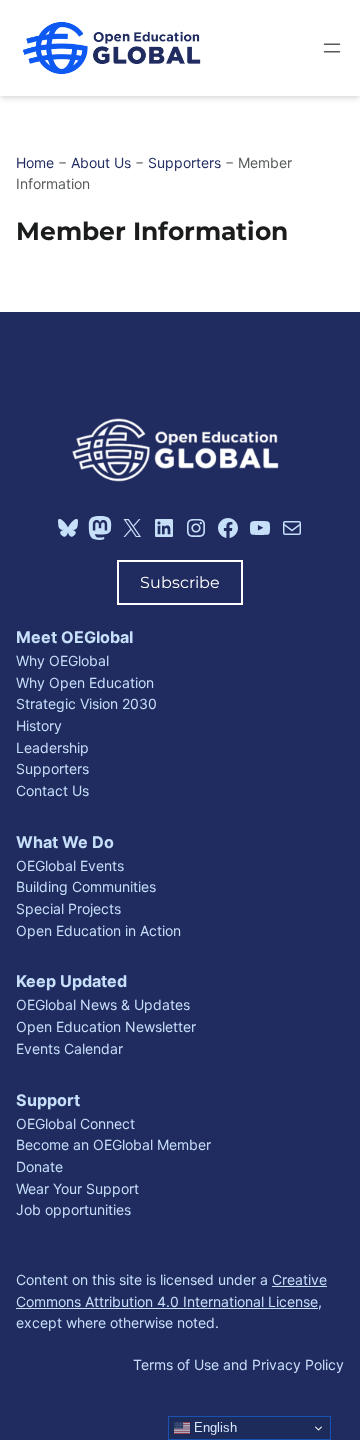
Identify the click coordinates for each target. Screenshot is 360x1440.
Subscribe (180, 582)
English (213, 1427)
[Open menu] (332, 48)
